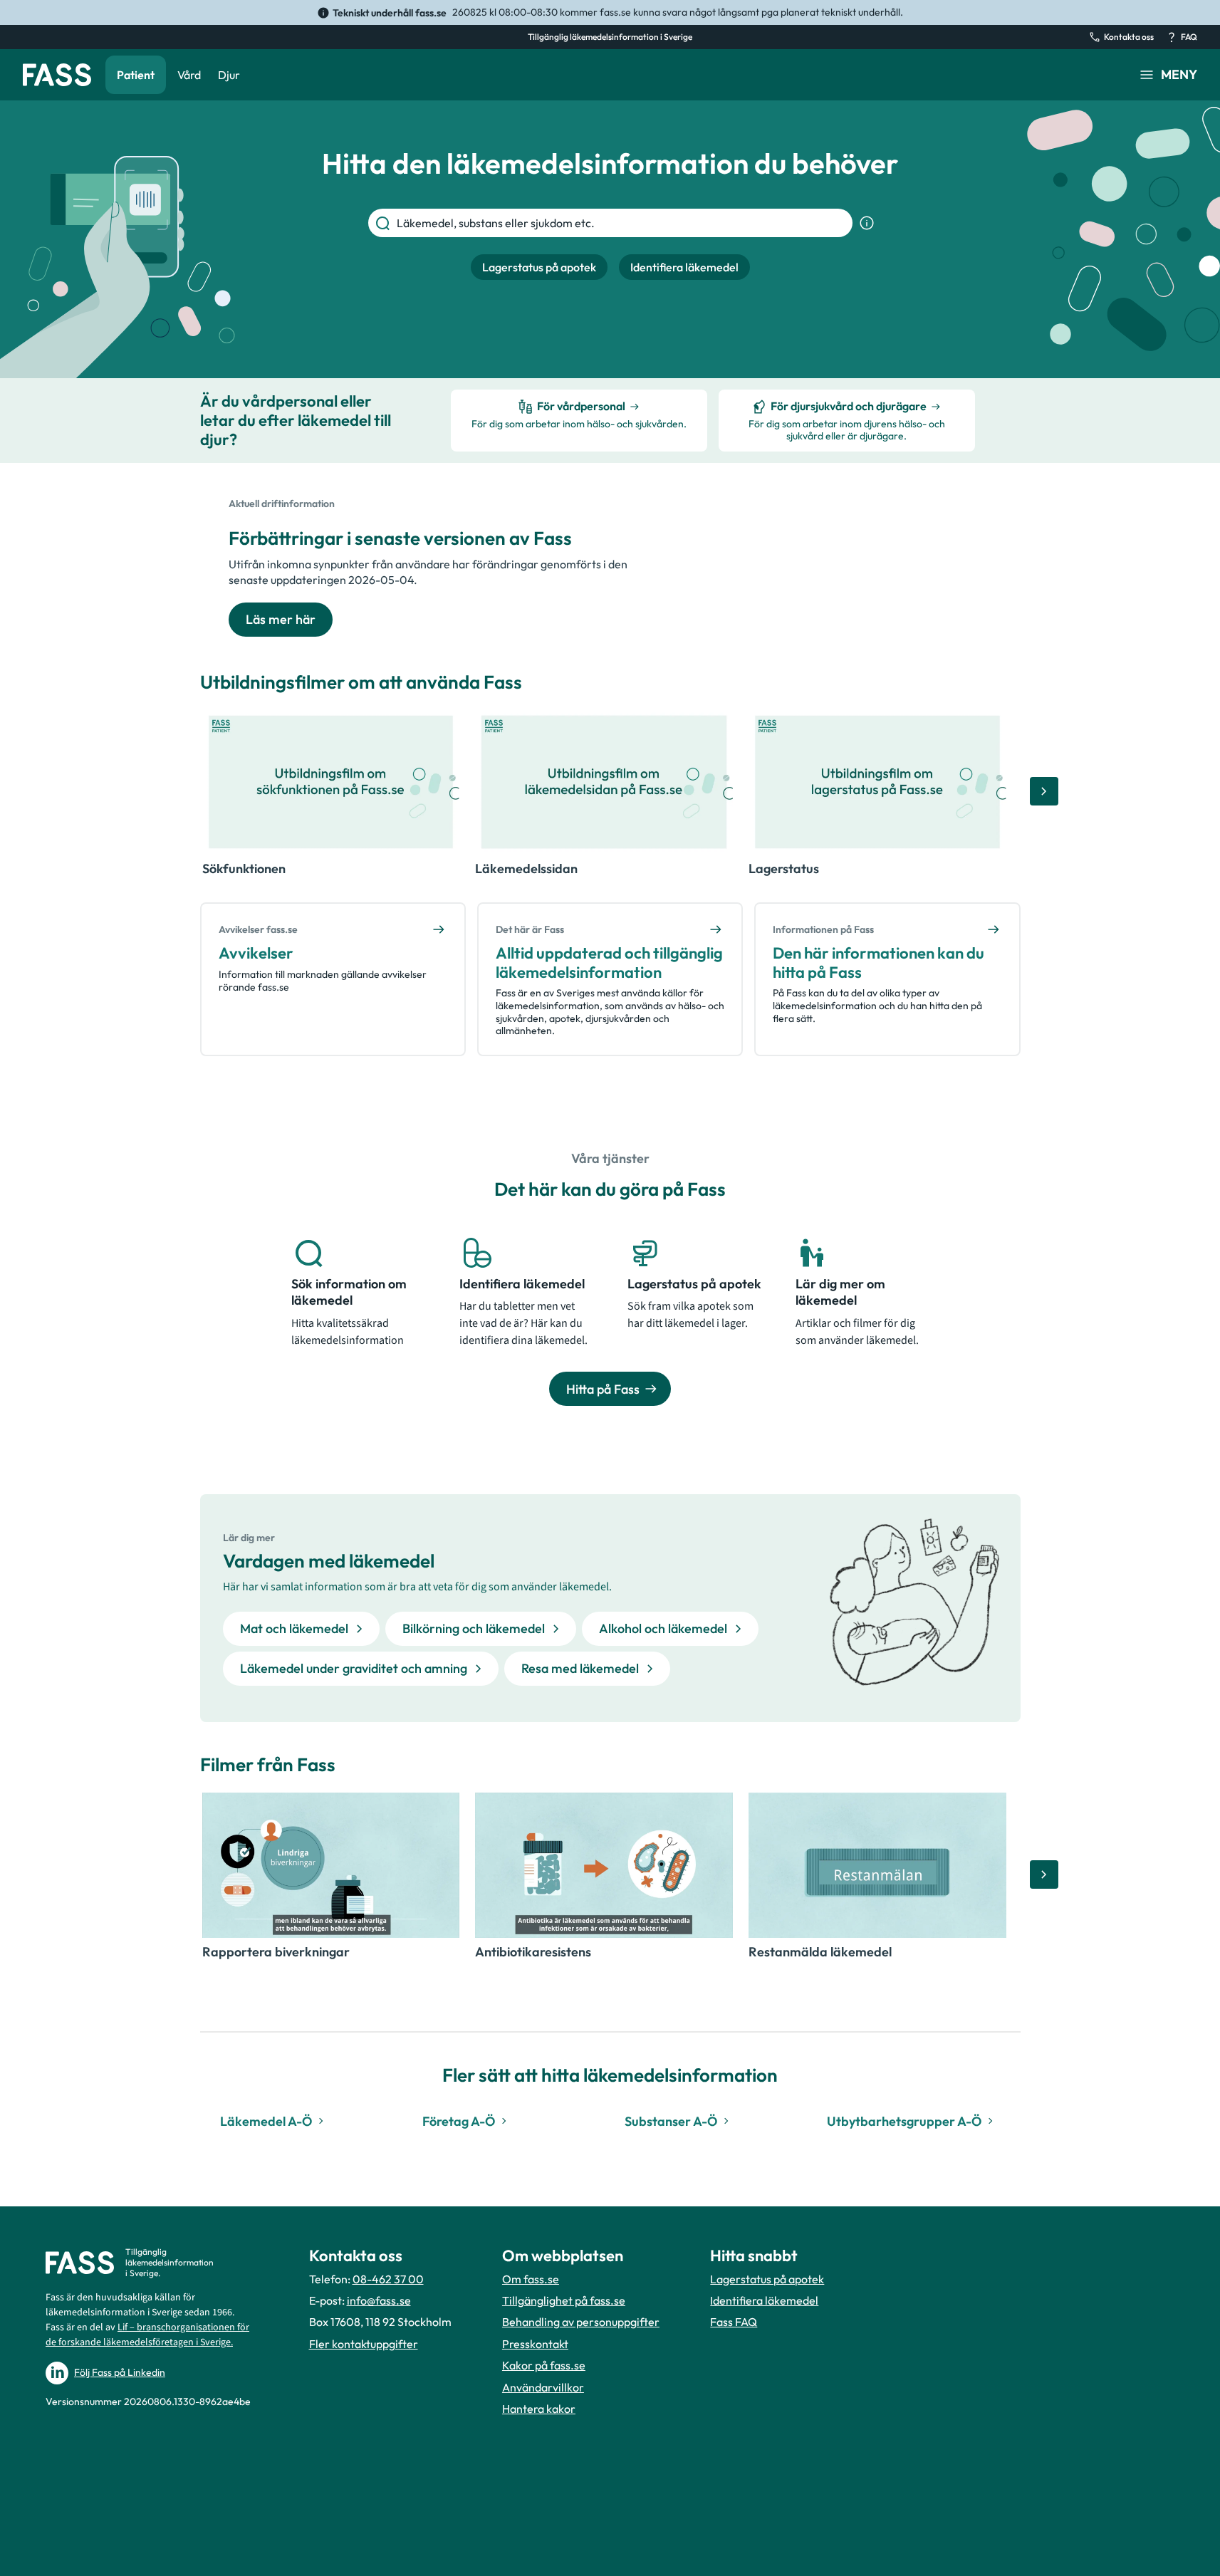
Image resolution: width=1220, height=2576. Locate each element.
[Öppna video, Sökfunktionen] (331, 782)
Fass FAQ (734, 2322)
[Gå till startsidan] (57, 75)
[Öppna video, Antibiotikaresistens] (604, 1865)
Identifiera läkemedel (764, 2300)
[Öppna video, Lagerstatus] (877, 782)
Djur (229, 75)
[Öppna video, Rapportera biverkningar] (331, 1865)
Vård (189, 75)
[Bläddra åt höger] (1044, 791)
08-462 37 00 (388, 2279)
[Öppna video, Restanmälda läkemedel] (877, 1865)
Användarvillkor (543, 2387)
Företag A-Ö (459, 2121)
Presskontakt (535, 2344)
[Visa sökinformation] (867, 223)
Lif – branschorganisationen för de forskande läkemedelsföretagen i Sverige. (147, 2335)
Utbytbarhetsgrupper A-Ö (904, 2121)
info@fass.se (379, 2300)
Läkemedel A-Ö (266, 2121)
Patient (136, 75)
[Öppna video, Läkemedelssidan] (604, 782)
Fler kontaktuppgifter (364, 2344)
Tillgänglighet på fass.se (564, 2300)
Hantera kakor (539, 2409)
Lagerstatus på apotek (767, 2279)
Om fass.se (531, 2279)
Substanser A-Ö (671, 2121)
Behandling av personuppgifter (581, 2322)
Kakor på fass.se (544, 2365)
